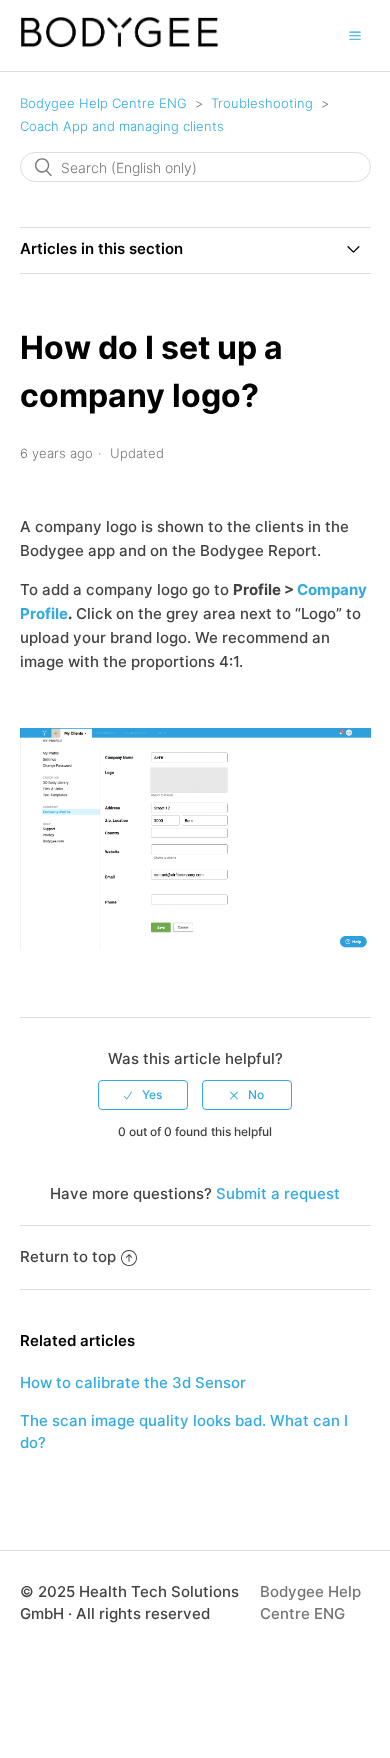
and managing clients (122, 126)
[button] (355, 35)
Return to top (68, 1256)
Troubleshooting (262, 103)
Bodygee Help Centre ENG (103, 103)
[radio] (143, 1095)
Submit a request (278, 1193)
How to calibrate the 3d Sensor (133, 1382)
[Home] (120, 42)
